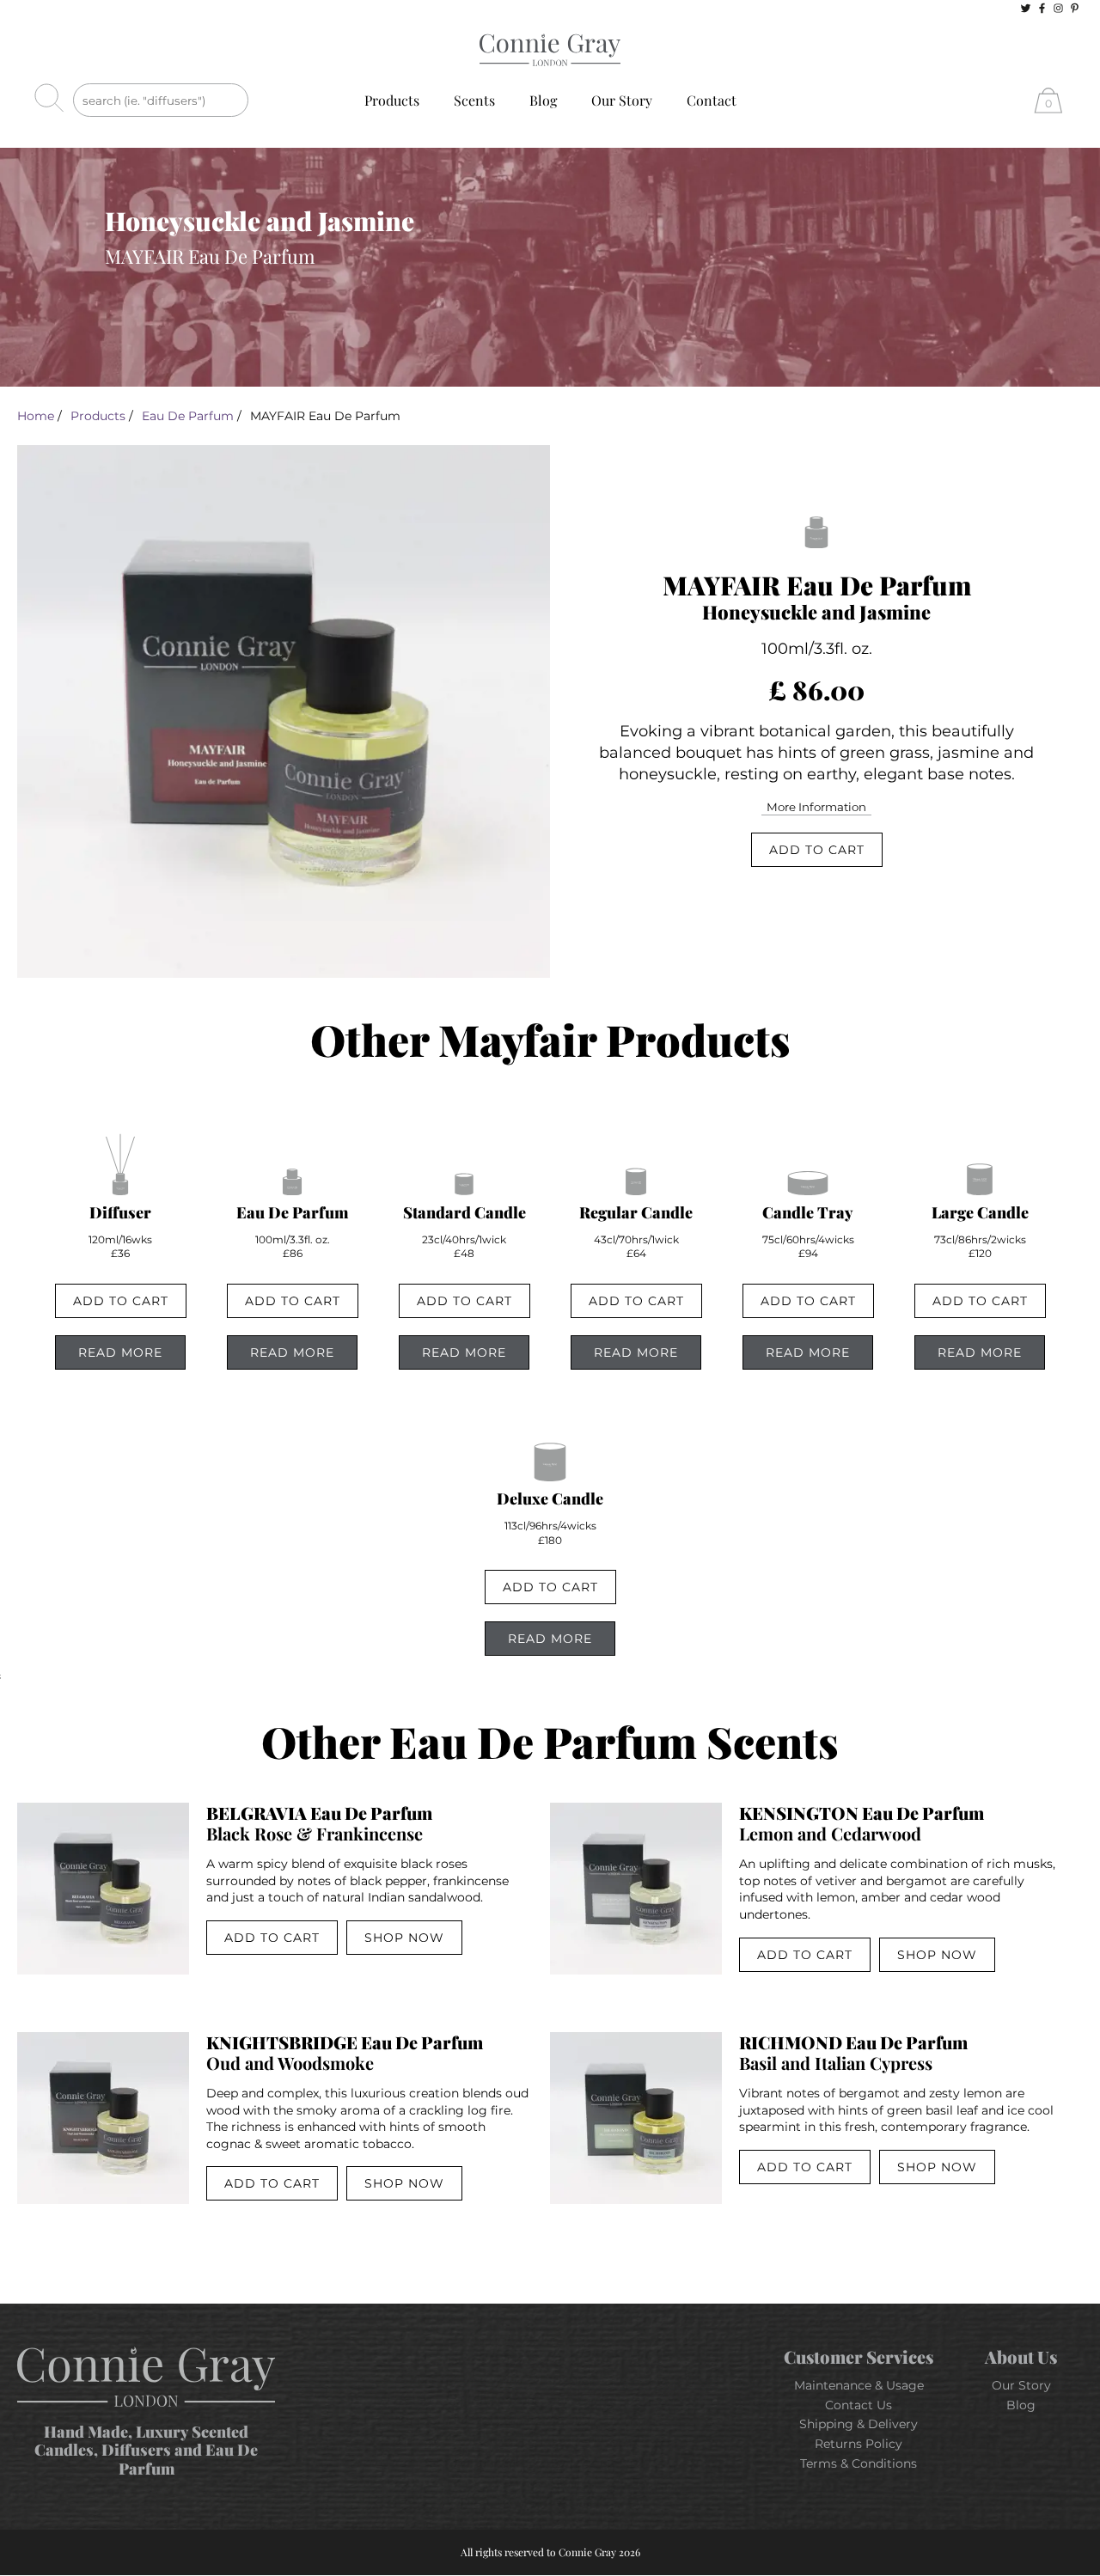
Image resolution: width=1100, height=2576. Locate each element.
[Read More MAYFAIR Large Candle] (980, 1185)
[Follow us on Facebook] (1042, 8)
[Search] (54, 100)
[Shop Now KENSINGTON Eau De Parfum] (636, 1889)
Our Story (622, 100)
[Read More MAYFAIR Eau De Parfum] (292, 1185)
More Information (816, 807)
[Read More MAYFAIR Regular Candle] (636, 1185)
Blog (543, 100)
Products (392, 100)
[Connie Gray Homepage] (550, 51)
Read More (120, 1352)
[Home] (146, 2378)
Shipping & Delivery (859, 2424)
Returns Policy (859, 2444)
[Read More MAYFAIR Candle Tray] (808, 1185)
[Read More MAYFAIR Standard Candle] (464, 1185)
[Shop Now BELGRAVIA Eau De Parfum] (103, 1889)
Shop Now (404, 1938)
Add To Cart (817, 850)
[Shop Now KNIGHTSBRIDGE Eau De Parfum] (103, 2118)
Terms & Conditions (859, 2463)
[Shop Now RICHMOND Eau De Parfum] (636, 2118)
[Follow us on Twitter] (1026, 8)
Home (36, 416)
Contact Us (859, 2405)
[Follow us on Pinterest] (1075, 8)
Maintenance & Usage (859, 2385)
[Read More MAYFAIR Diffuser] (120, 1185)
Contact (712, 100)
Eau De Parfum (188, 416)
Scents (474, 100)
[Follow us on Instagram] (1058, 8)
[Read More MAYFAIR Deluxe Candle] (550, 1471)
